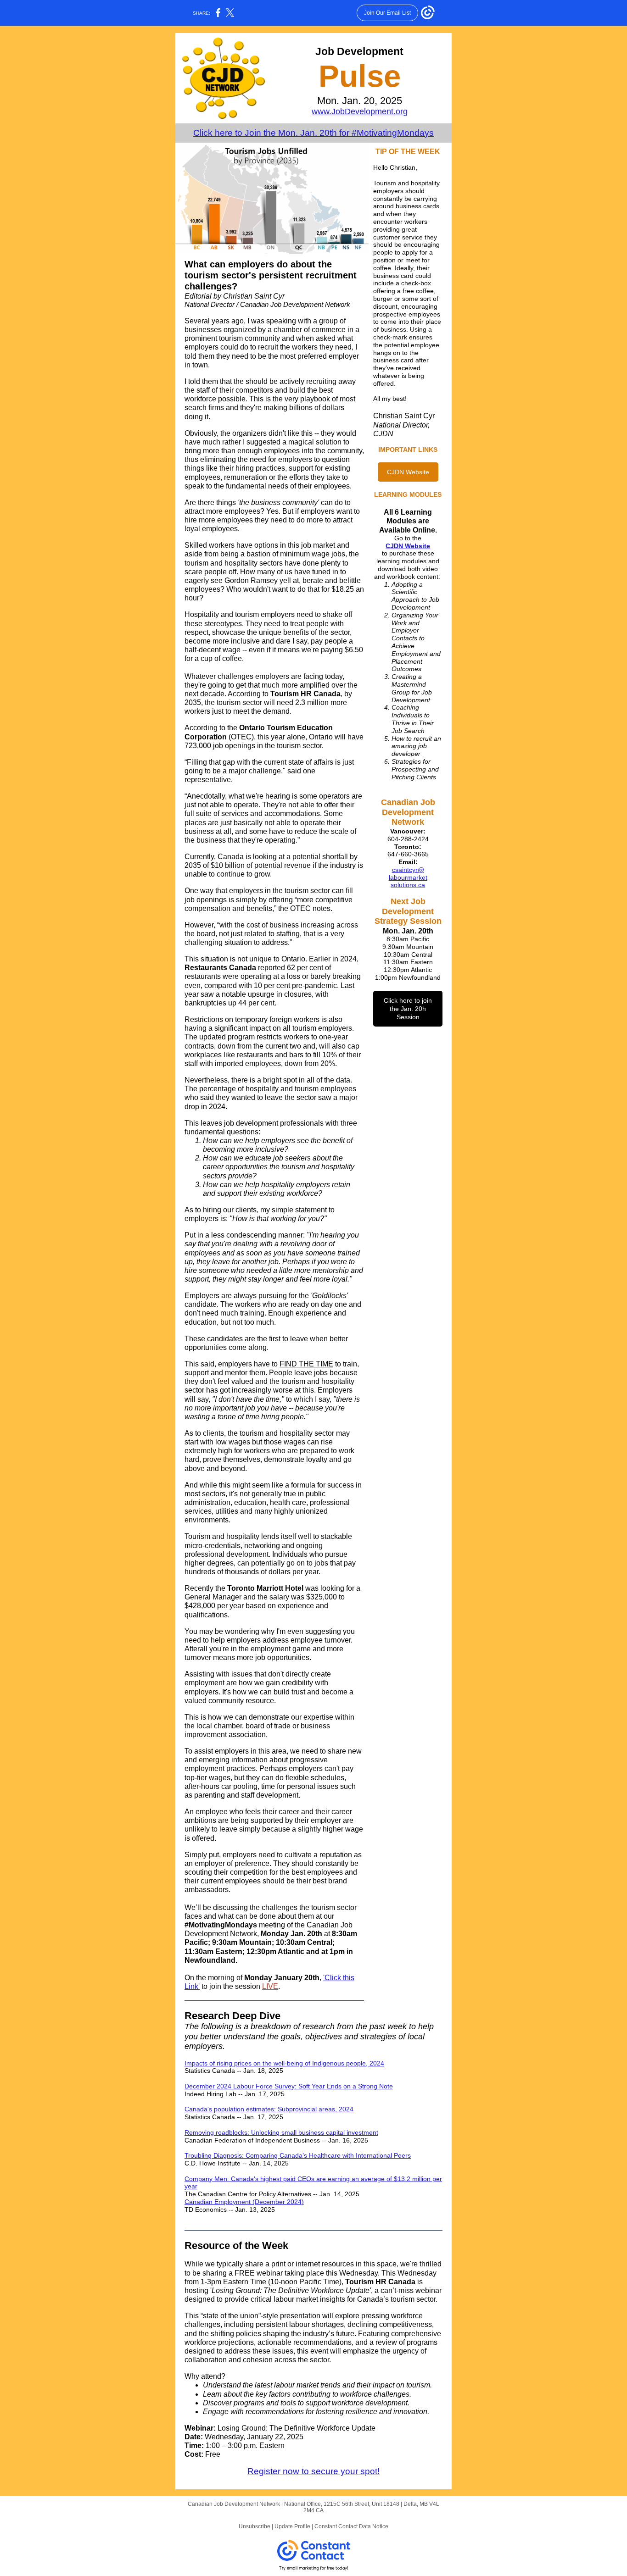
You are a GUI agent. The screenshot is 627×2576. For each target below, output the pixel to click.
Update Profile (292, 2526)
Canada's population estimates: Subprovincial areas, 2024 (269, 2109)
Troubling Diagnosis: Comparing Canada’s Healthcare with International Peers (298, 2155)
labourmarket (408, 877)
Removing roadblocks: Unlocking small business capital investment (281, 2132)
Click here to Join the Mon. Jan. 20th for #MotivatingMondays (313, 133)
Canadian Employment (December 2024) (244, 2202)
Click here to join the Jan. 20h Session (408, 1009)
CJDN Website (408, 472)
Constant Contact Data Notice (351, 2526)
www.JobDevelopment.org (360, 111)
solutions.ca (408, 885)
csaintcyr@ (408, 870)
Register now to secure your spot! (313, 2471)
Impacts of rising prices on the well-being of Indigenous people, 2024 (284, 2063)
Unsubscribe (255, 2526)
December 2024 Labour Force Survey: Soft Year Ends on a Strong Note (289, 2086)
